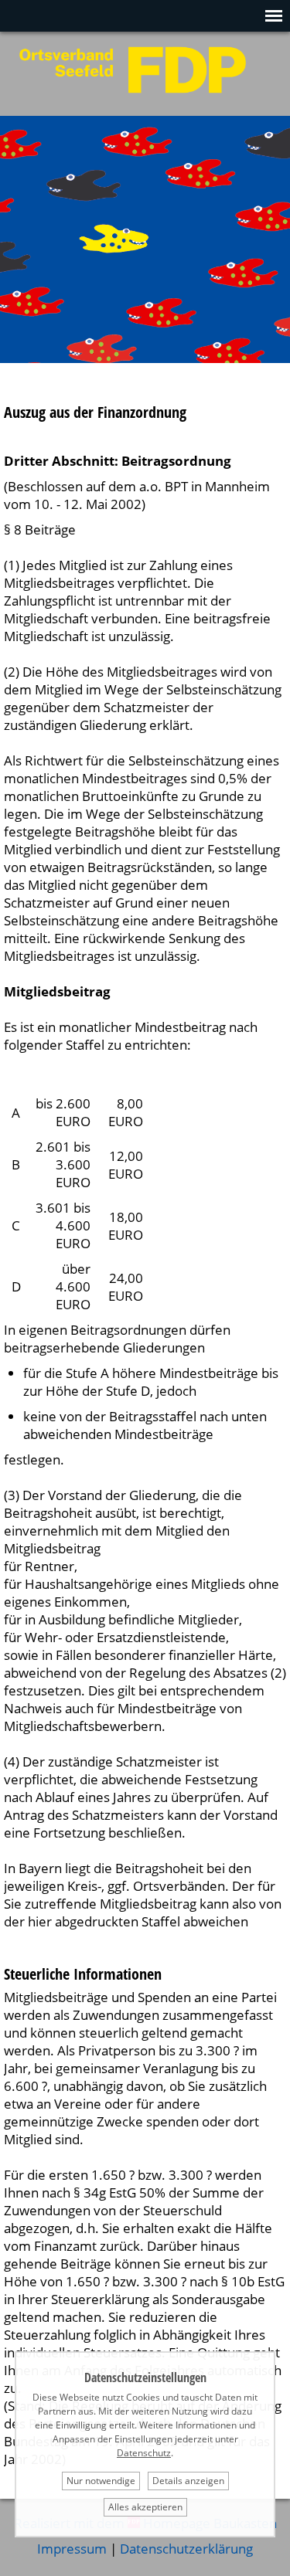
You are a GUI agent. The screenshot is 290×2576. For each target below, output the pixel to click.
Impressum (72, 2549)
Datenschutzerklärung (186, 2549)
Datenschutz (144, 2453)
